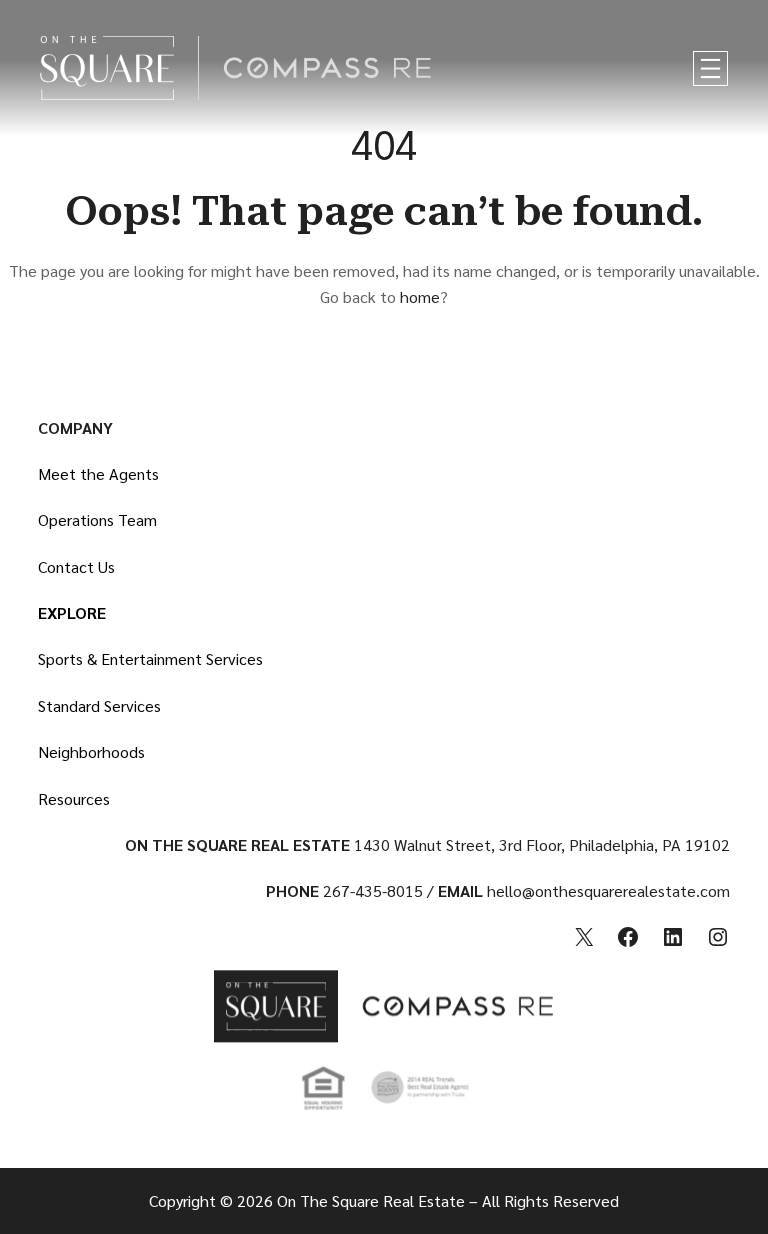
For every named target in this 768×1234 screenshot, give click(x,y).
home (420, 296)
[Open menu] (710, 68)
